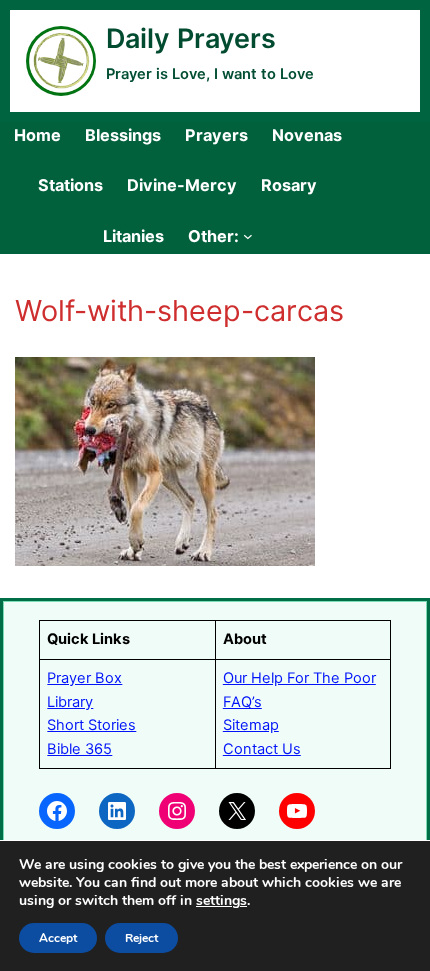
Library (70, 702)
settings (221, 901)
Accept (58, 938)
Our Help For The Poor (299, 678)
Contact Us (262, 749)
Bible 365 (79, 749)
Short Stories (91, 725)
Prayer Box (84, 678)
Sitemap (251, 725)
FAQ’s (242, 702)
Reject (141, 938)
